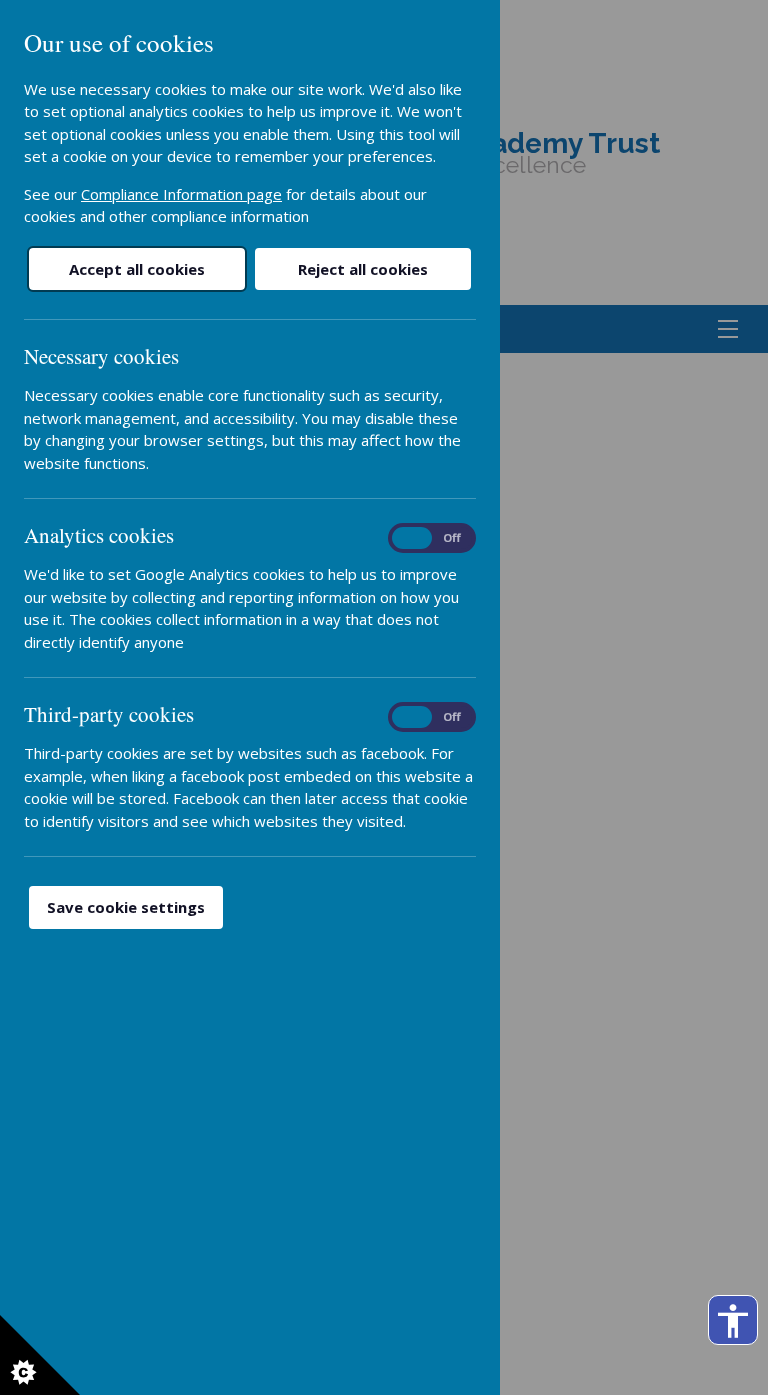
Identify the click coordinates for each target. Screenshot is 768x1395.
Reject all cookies (363, 269)
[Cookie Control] (40, 1355)
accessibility (733, 1321)
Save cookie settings (126, 907)
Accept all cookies (137, 269)
